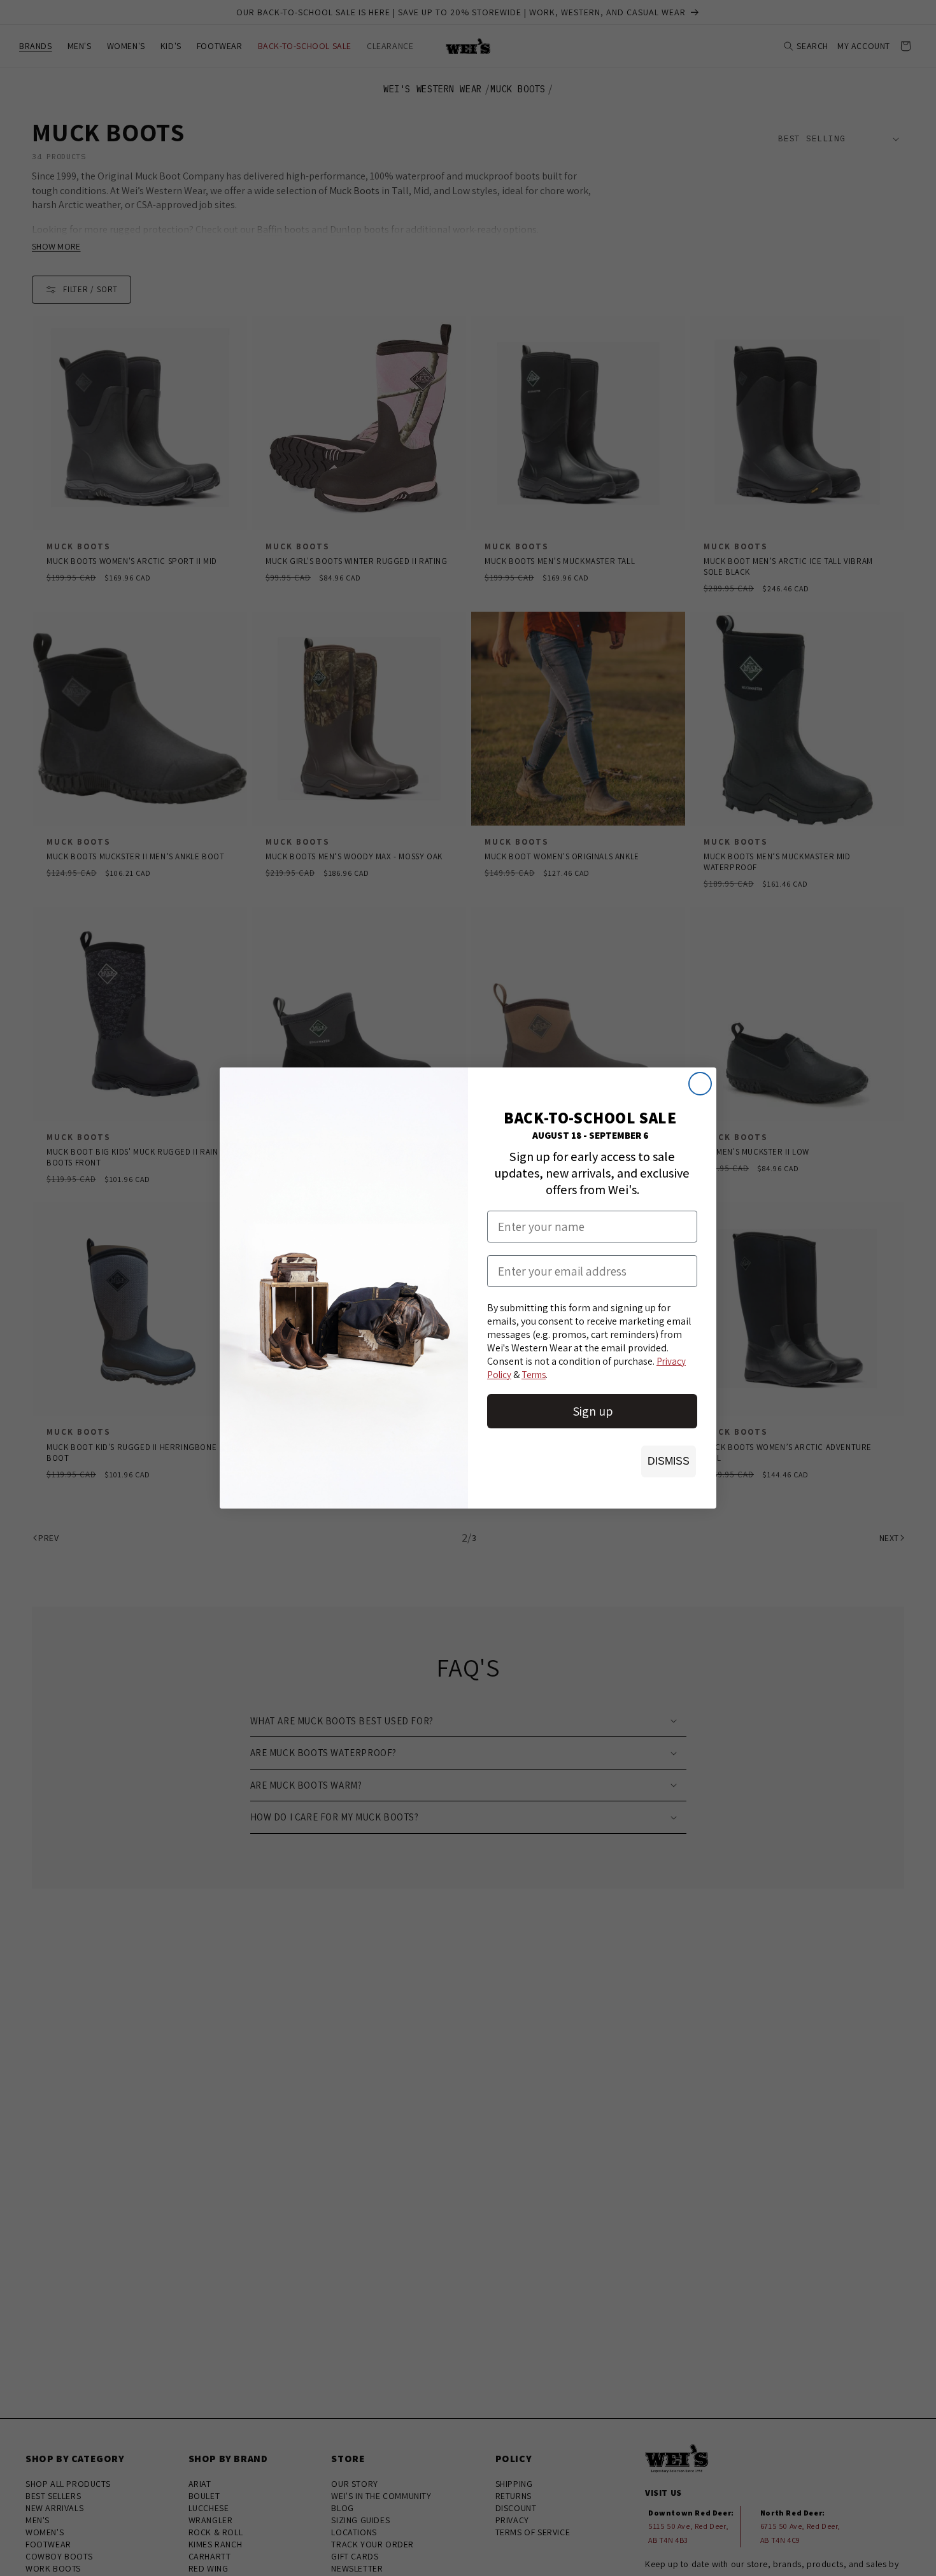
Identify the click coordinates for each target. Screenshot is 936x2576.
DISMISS (669, 1461)
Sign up (592, 1411)
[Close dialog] (700, 1084)
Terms (534, 1375)
